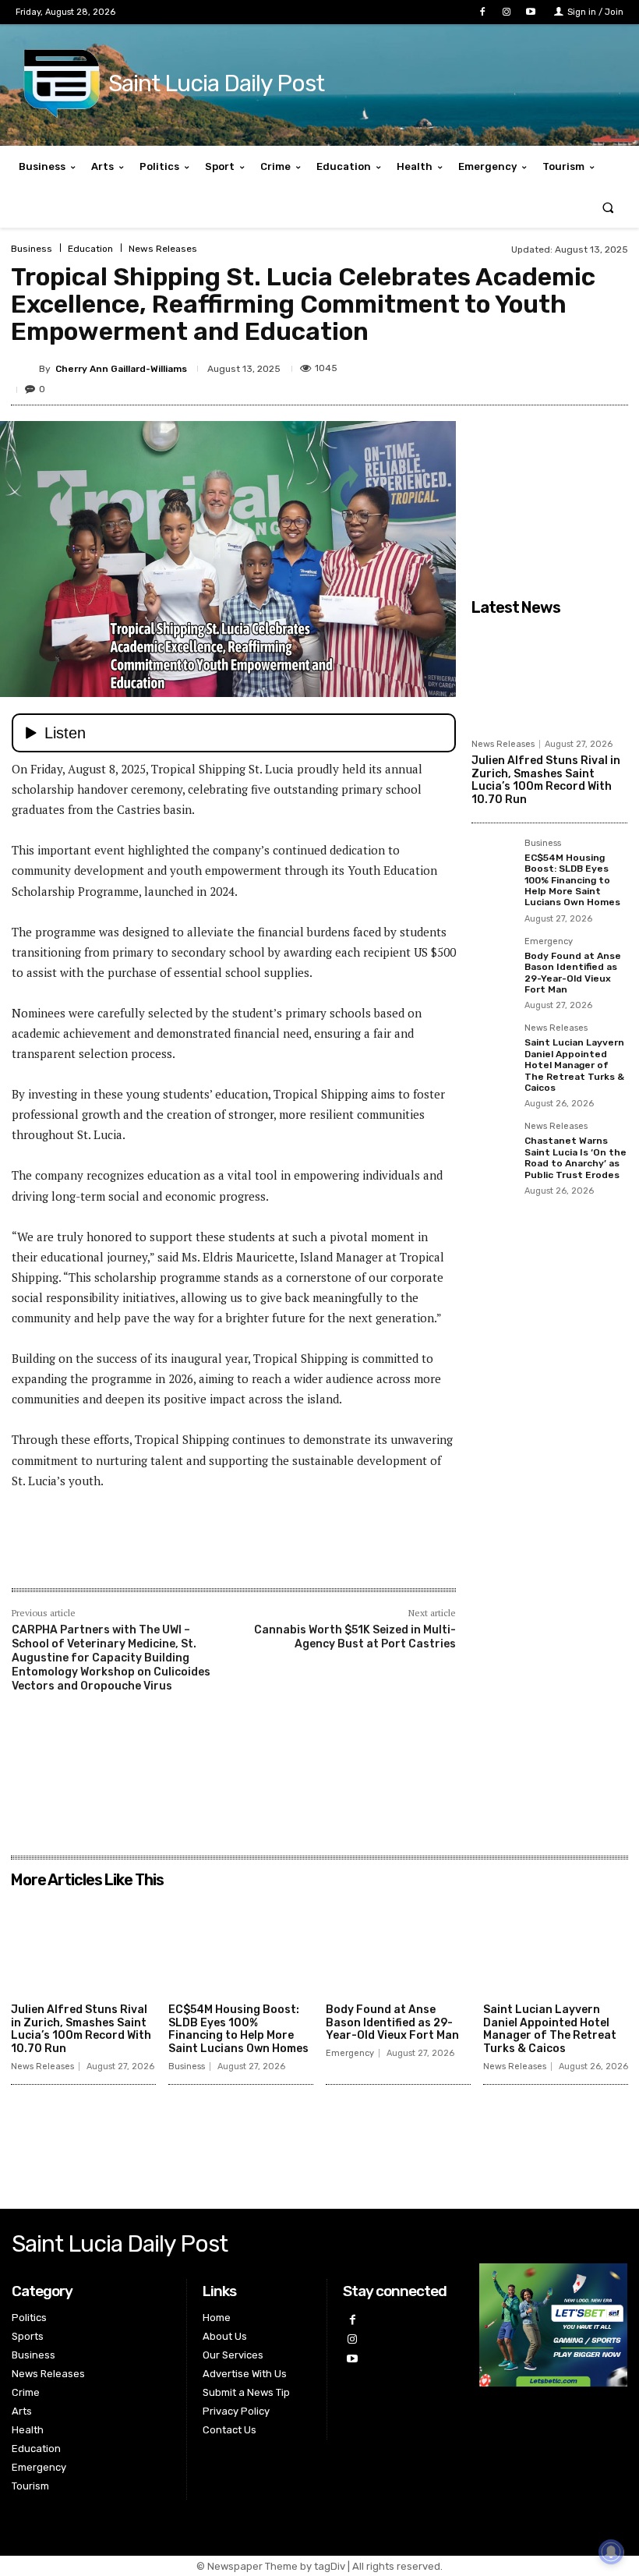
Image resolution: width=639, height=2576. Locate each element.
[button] (608, 207)
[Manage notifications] (611, 2552)
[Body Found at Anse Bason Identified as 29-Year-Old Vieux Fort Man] (493, 959)
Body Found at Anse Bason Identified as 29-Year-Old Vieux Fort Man (573, 973)
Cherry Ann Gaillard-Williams (121, 369)
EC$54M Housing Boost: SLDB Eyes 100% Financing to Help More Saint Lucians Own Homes (572, 880)
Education (90, 249)
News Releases (163, 249)
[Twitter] (503, 366)
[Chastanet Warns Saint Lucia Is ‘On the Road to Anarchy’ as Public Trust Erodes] (493, 1144)
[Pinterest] (539, 366)
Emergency (549, 942)
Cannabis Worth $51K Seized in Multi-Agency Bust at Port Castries (355, 1637)
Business (32, 249)
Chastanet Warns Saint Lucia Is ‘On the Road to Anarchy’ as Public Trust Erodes (575, 1157)
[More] (612, 366)
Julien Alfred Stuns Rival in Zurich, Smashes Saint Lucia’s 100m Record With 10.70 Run (546, 780)
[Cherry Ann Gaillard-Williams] (25, 369)
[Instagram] (507, 12)
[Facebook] (482, 12)
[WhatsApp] (575, 366)
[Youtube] (531, 12)
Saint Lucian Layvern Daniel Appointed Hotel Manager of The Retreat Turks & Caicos (574, 1065)
